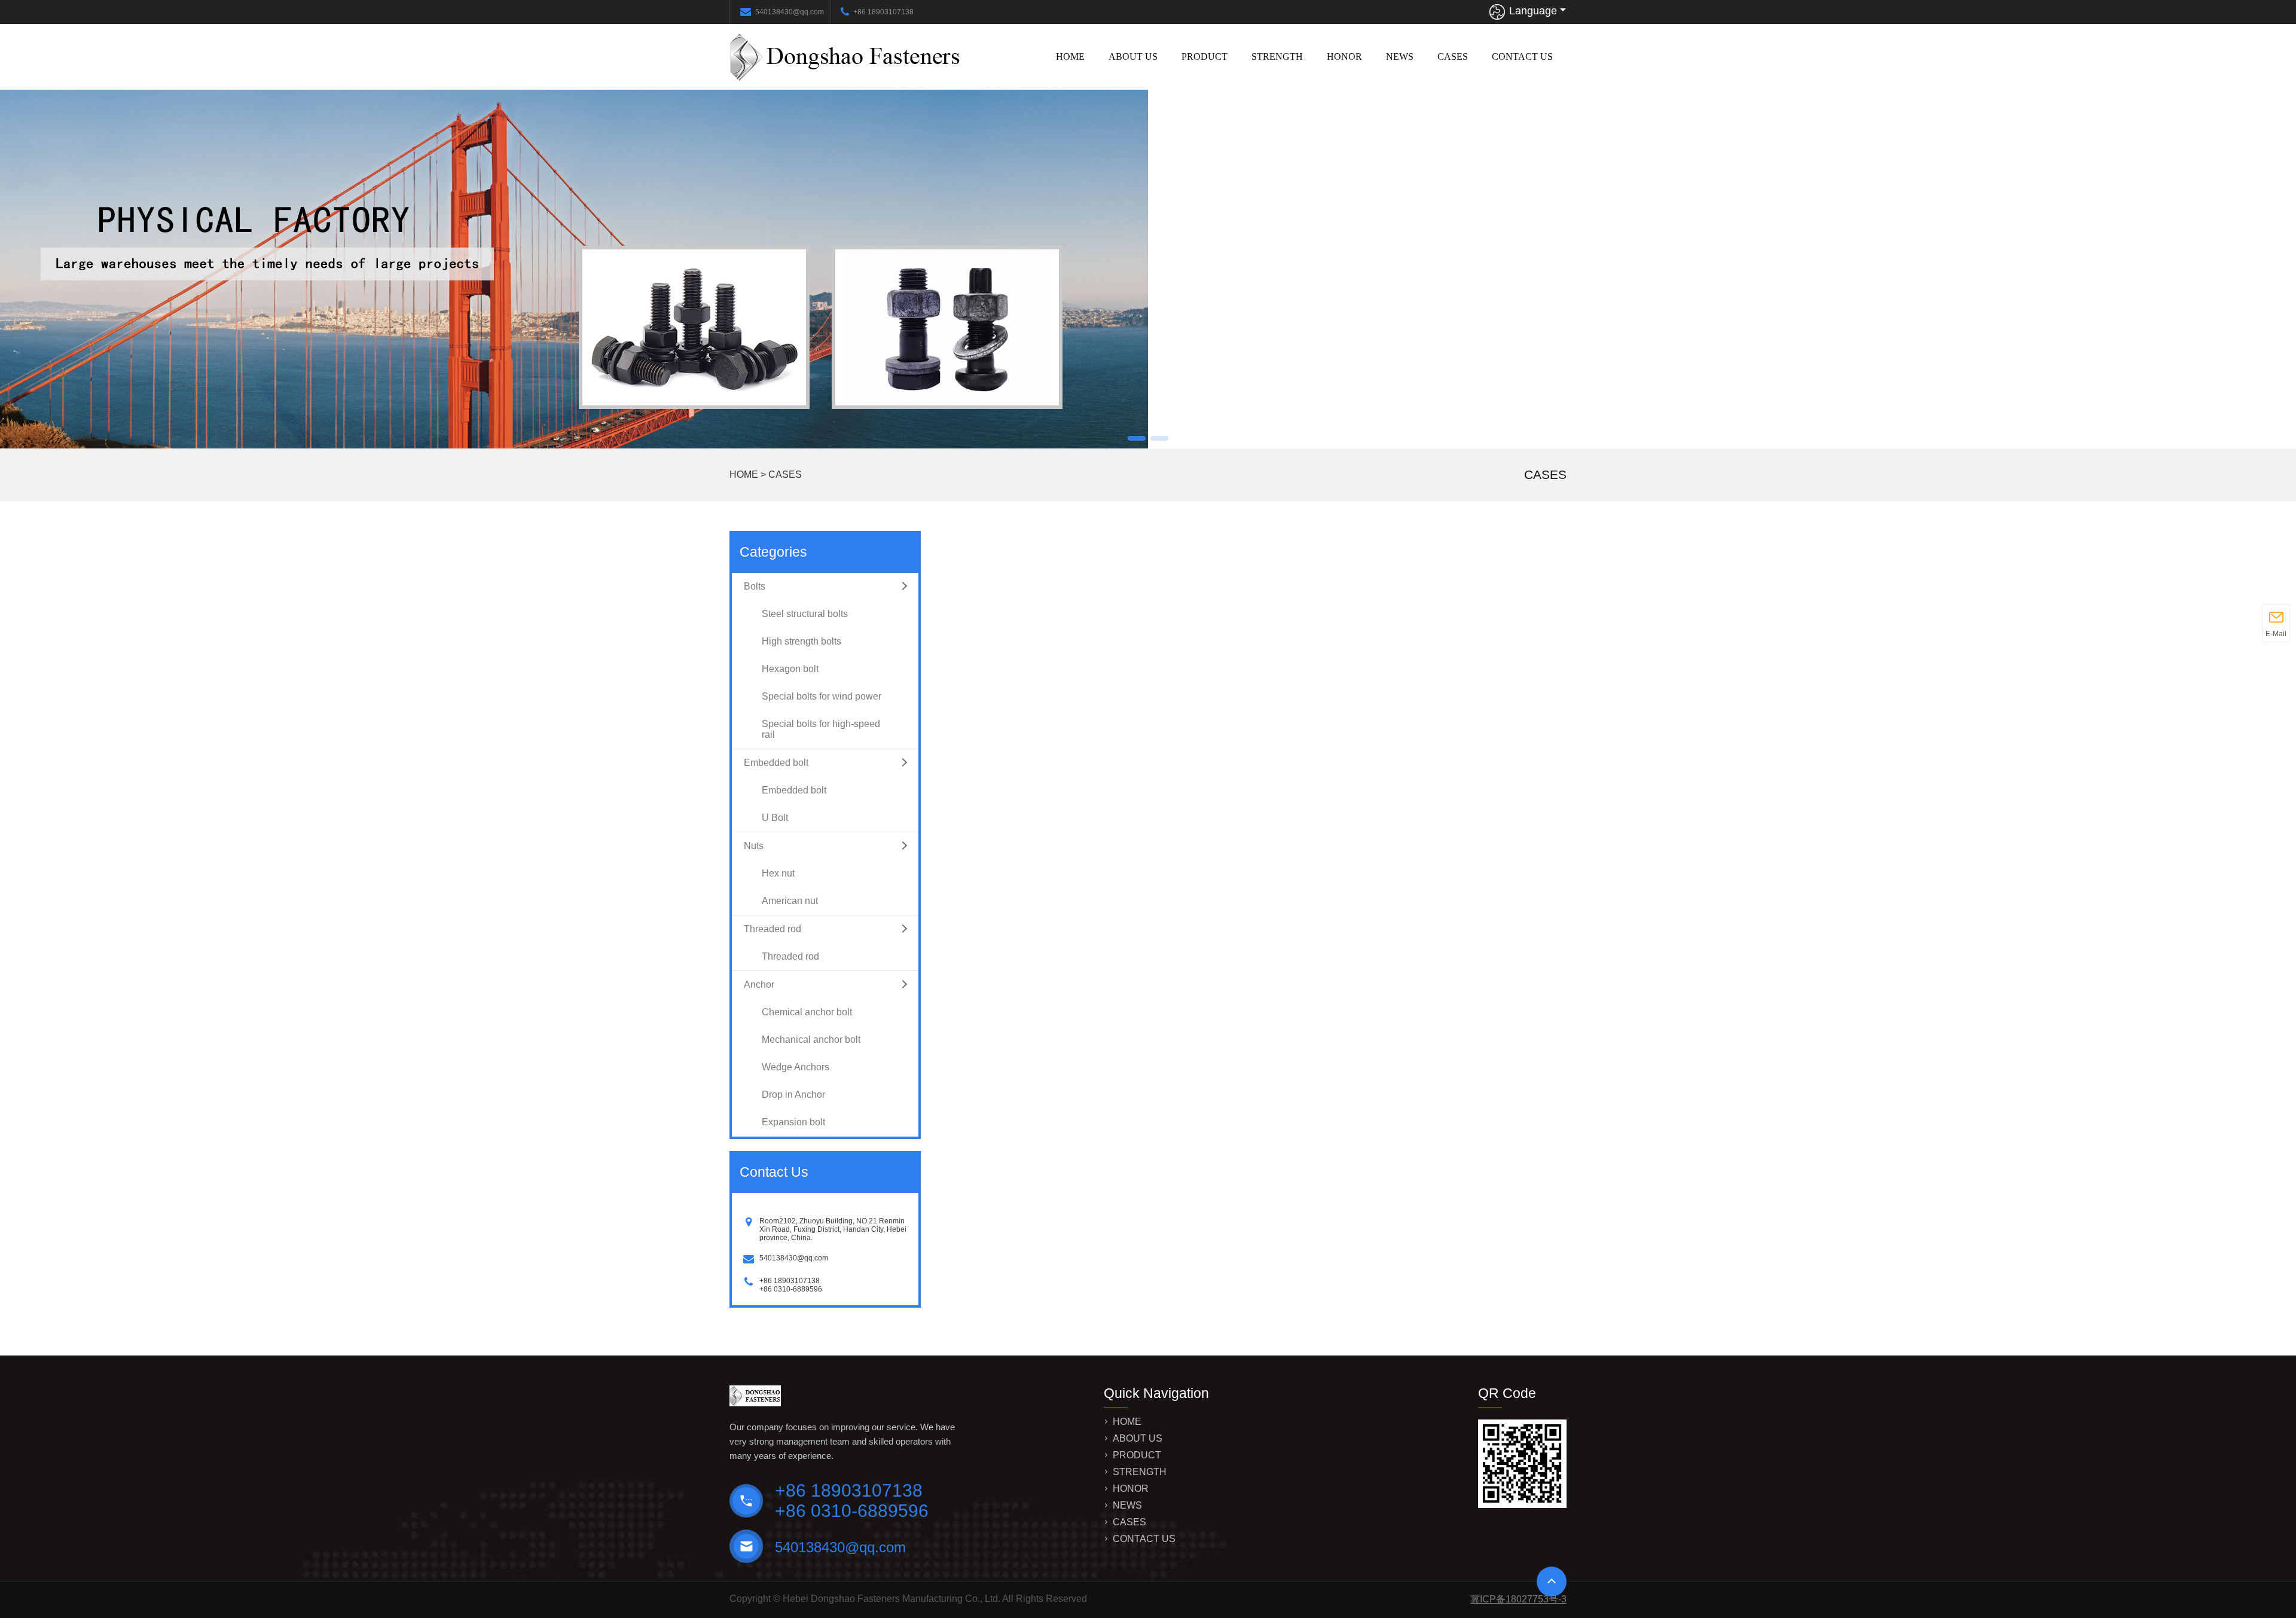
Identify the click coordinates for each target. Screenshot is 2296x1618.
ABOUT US (1133, 57)
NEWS (1400, 57)
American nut (790, 901)
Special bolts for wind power (822, 696)
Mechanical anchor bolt (811, 1040)
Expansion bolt (793, 1122)
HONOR (1344, 57)
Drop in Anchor (793, 1095)
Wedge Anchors (796, 1067)
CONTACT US (1522, 57)
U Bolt (775, 818)
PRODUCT (1205, 57)
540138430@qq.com (790, 12)
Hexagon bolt (790, 669)
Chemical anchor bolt (807, 1012)
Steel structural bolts (805, 614)
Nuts (754, 846)
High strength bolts (802, 641)
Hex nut (778, 873)
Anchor (759, 984)
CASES (1453, 57)
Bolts (755, 586)
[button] (1137, 438)
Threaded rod (773, 929)
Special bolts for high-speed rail (821, 729)
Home (1070, 57)
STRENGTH (1277, 57)
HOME (744, 474)
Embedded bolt (776, 763)
